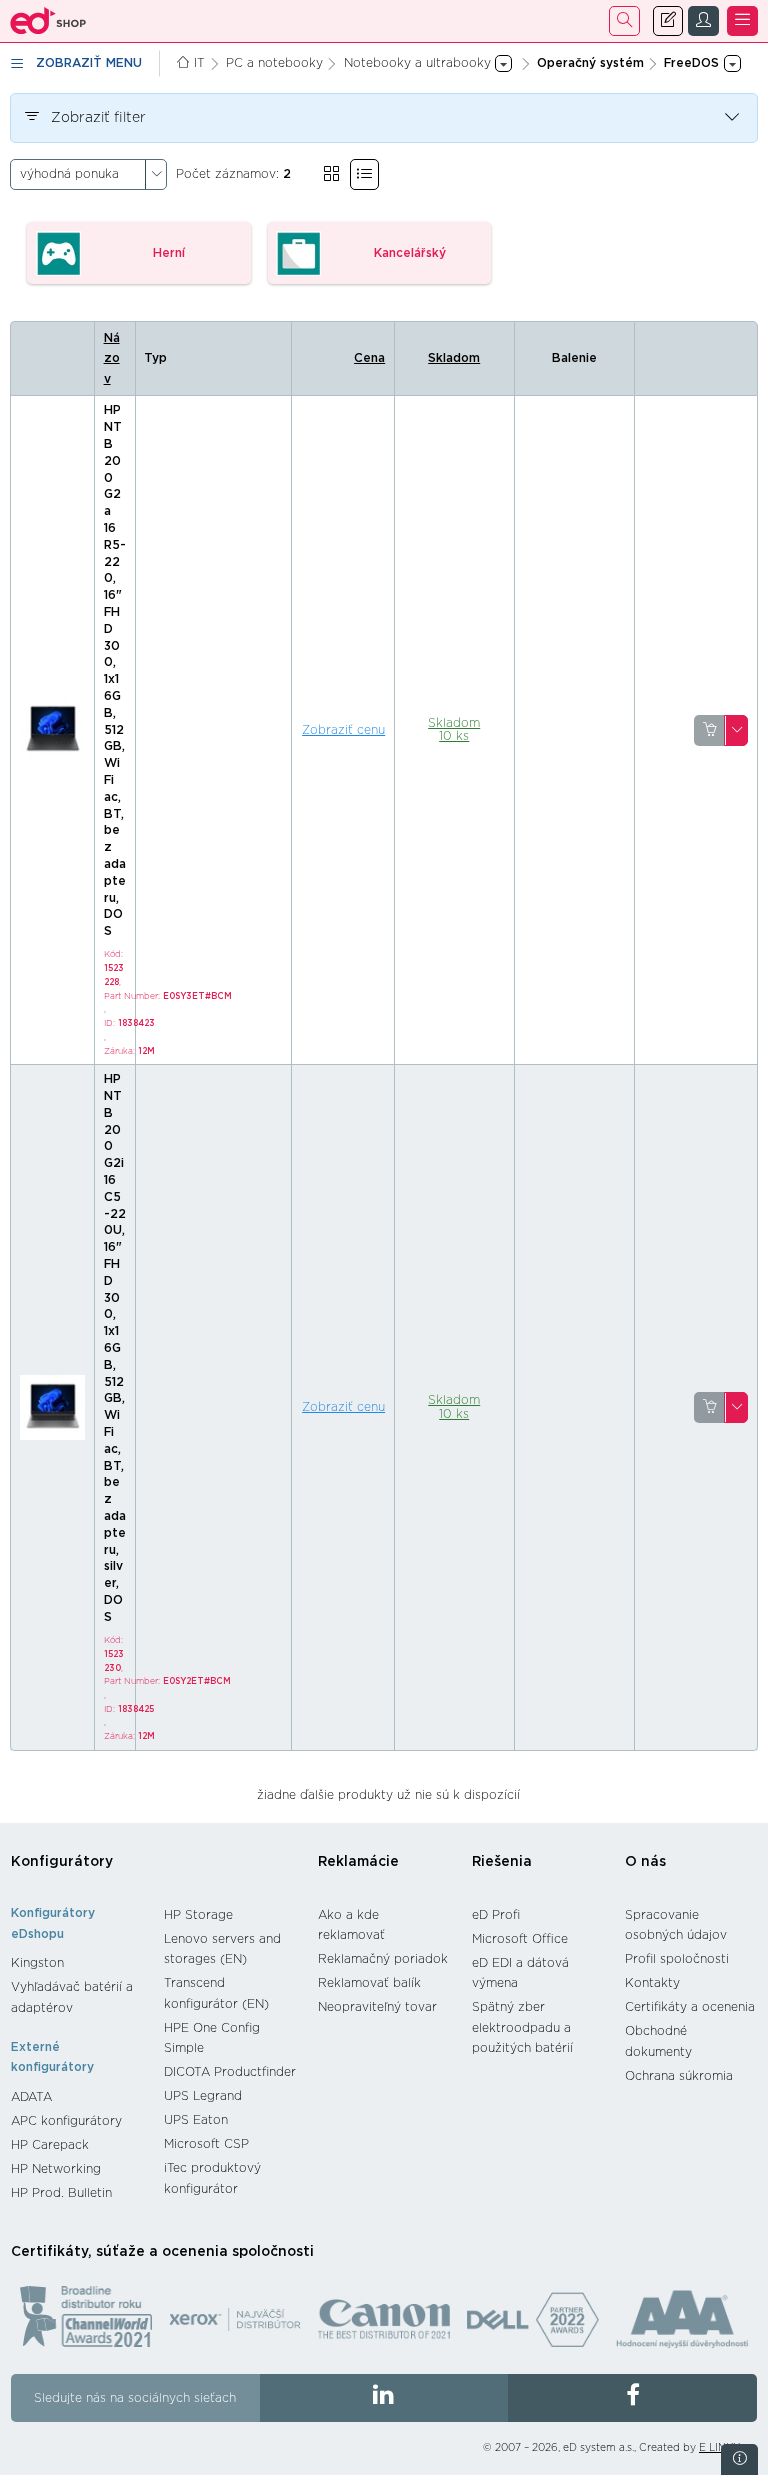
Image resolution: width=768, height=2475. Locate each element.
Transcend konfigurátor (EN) (216, 1993)
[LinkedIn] (384, 2398)
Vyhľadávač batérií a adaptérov (72, 1997)
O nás (645, 1862)
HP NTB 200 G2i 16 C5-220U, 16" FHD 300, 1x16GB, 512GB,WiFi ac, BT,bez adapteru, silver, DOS (115, 1348)
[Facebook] (632, 2398)
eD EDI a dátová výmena (520, 1973)
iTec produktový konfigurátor (212, 2178)
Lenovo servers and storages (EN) (222, 1949)
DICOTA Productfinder (230, 2072)
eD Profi (496, 1915)
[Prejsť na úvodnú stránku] (48, 21)
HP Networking (56, 2169)
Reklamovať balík (369, 1983)
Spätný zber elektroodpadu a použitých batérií (522, 2027)
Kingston (37, 1963)
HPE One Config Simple (212, 2038)
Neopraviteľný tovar (377, 2007)
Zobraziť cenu (343, 730)
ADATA (31, 2097)
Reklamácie (358, 1862)
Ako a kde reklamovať (351, 1925)
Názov (112, 358)
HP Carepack (50, 2145)
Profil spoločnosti (677, 1959)
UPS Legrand (203, 2096)
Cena (369, 358)
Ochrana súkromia (679, 2076)
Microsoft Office (520, 1939)
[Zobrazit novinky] (739, 2459)
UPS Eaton (196, 2120)
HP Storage (198, 1915)
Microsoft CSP (206, 2144)
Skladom (454, 358)
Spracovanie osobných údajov (676, 1925)
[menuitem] (77, 1963)
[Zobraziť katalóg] (331, 174)
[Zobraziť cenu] (709, 730)
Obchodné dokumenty (658, 2041)
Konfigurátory (62, 1862)
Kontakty (652, 1983)
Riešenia (502, 1862)
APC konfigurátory (66, 2121)
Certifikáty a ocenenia (690, 2007)
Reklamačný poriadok (383, 1959)
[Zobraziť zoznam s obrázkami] (364, 174)
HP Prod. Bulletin (61, 2193)
